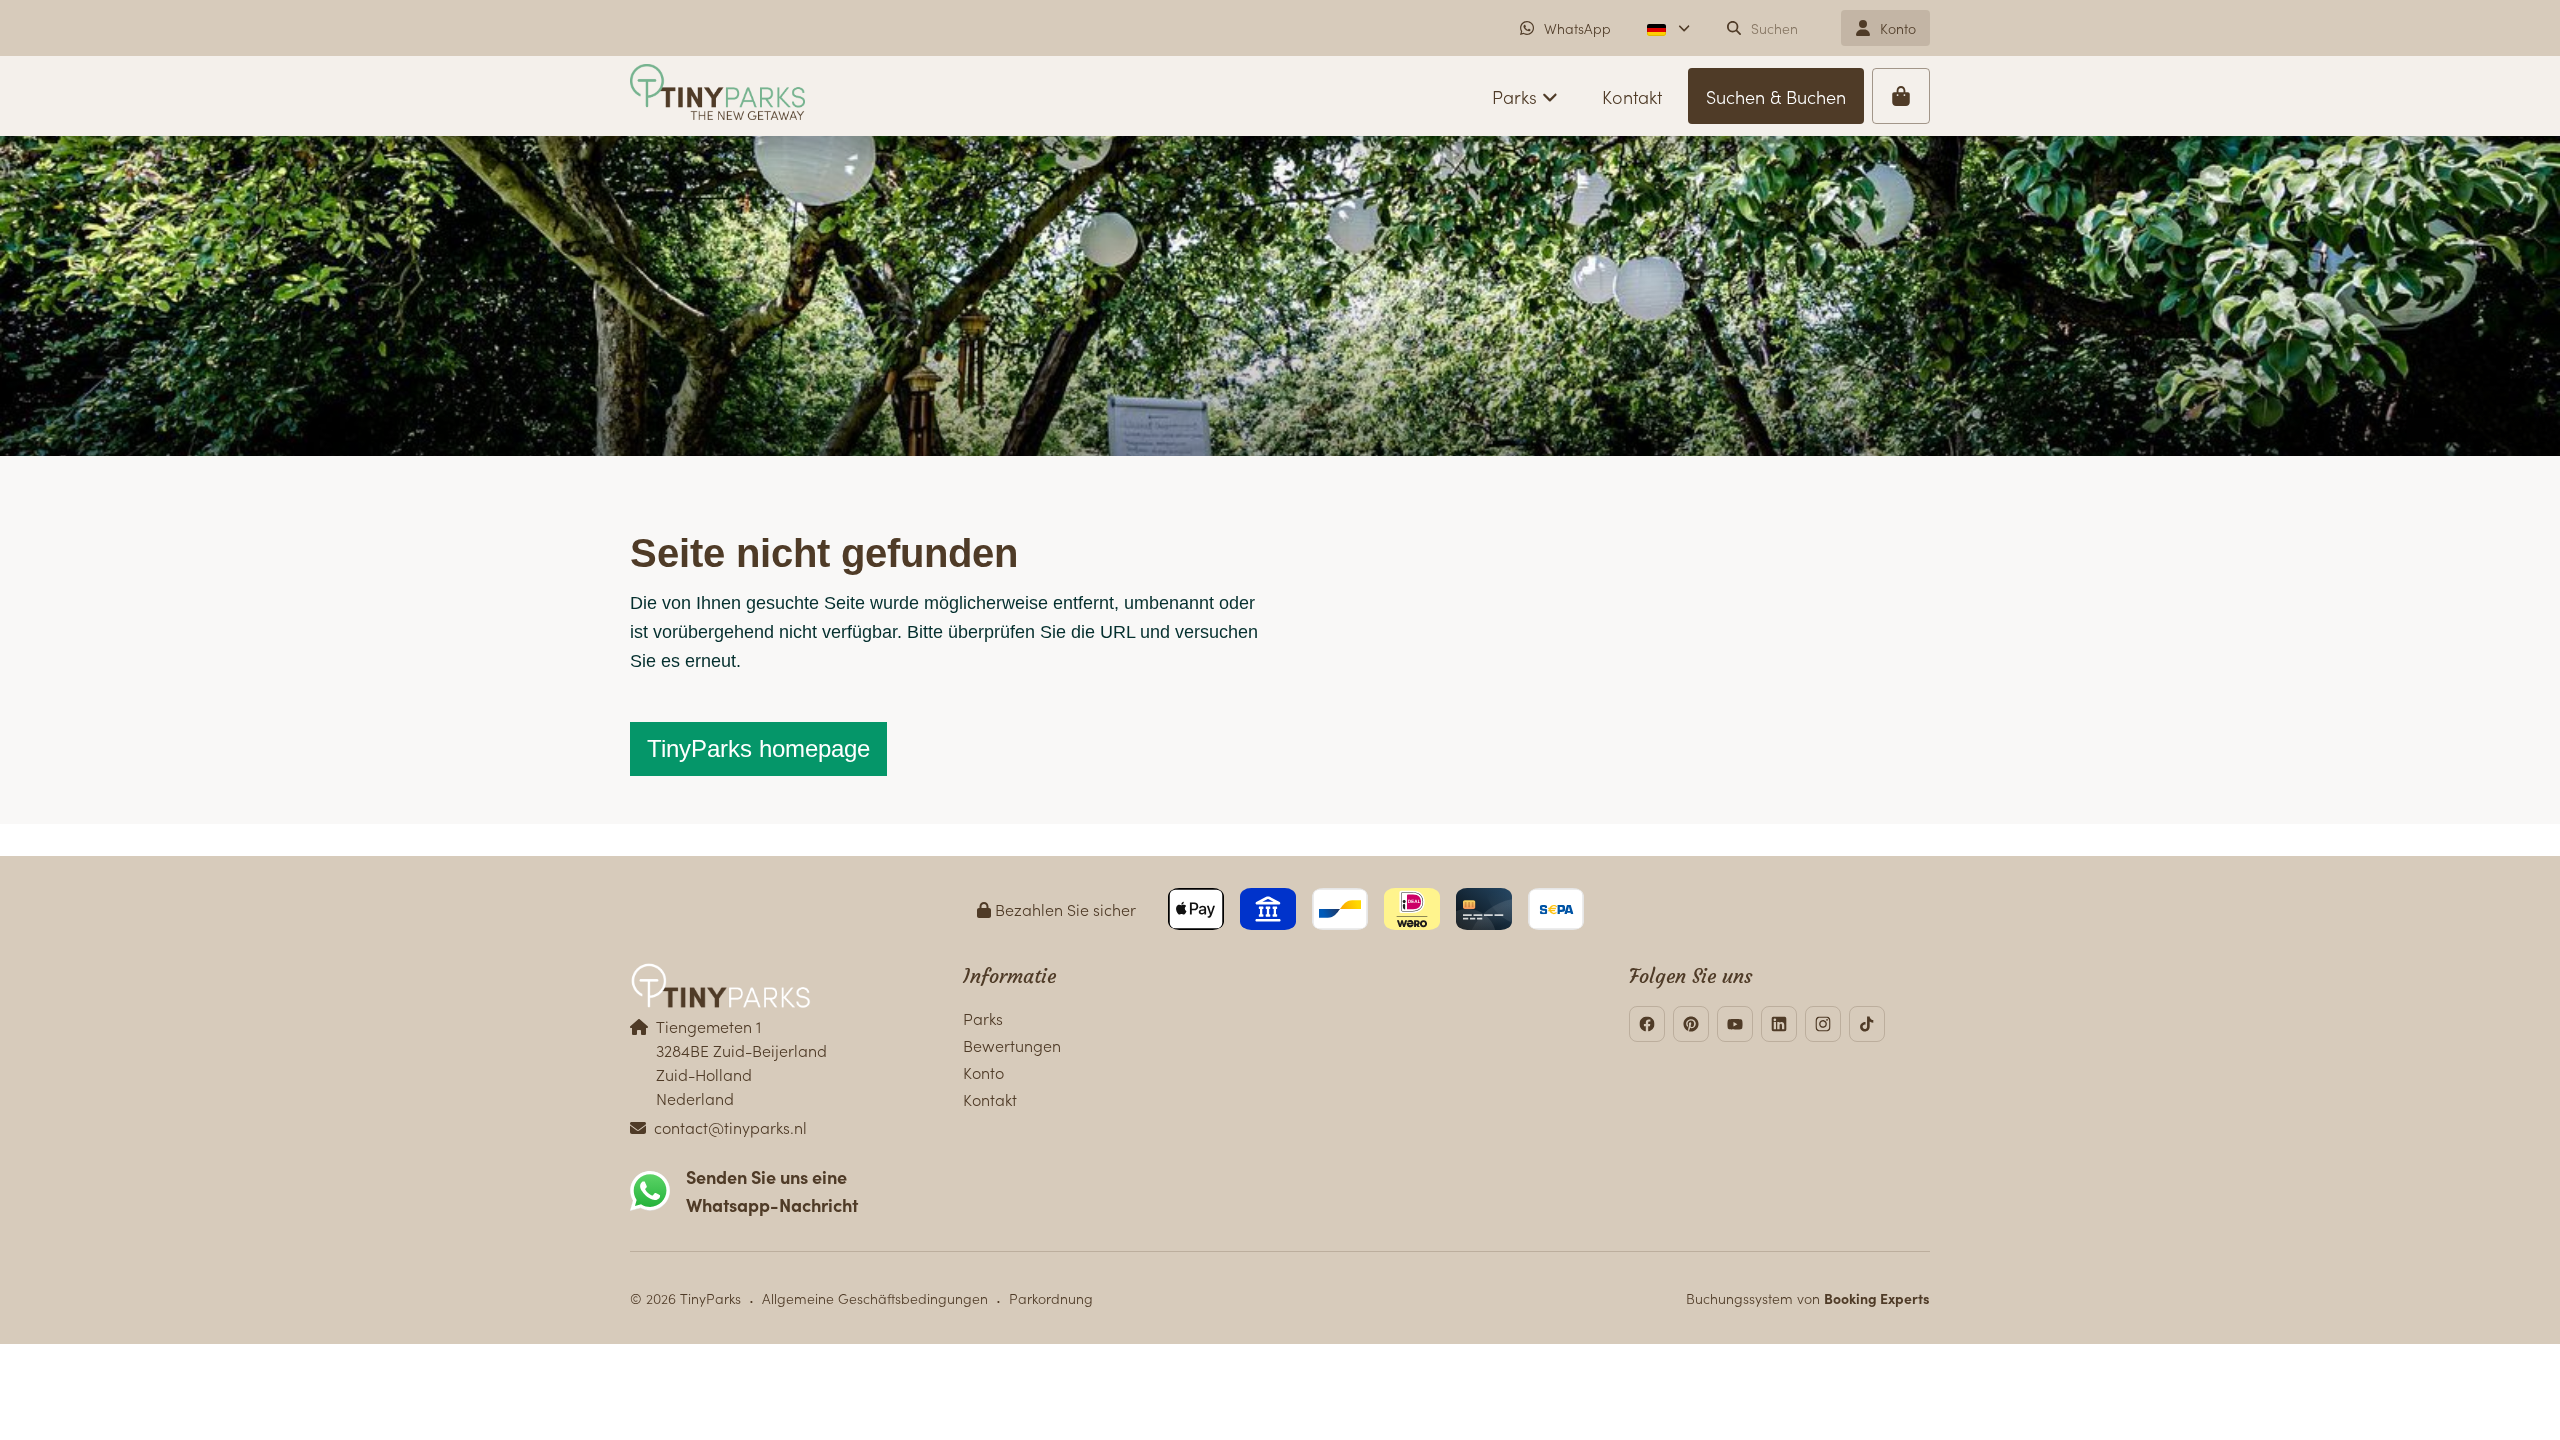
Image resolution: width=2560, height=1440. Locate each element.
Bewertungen (1012, 1045)
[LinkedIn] (1779, 1024)
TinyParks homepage (758, 748)
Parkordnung (1051, 1298)
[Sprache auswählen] (1668, 28)
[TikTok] (1867, 1024)
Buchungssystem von (1808, 1298)
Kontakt (990, 1099)
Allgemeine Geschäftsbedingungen (875, 1298)
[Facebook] (1647, 1024)
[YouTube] (1735, 1024)
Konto (983, 1072)
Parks (983, 1018)
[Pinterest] (1691, 1024)
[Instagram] (1823, 1024)
